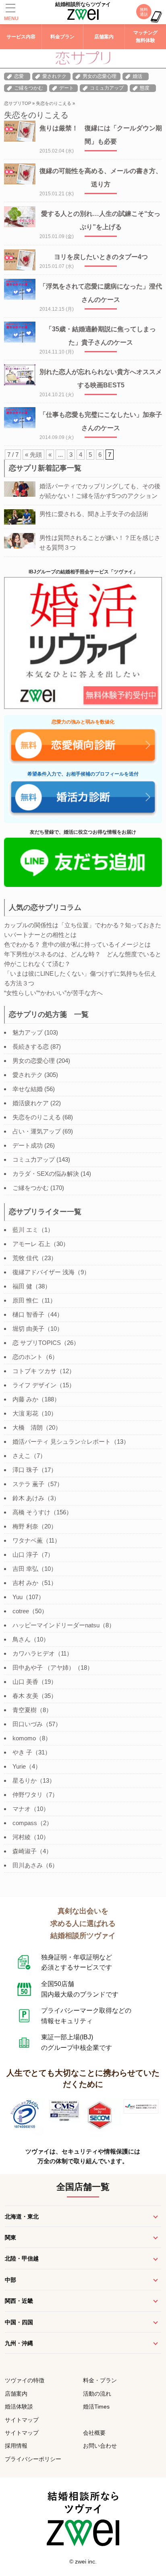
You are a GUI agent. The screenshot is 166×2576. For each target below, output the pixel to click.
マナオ (22, 1809)
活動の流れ (97, 2394)
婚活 (137, 76)
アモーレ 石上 (31, 1244)
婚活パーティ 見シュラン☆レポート (62, 1442)
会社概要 (94, 2433)
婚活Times (96, 2407)
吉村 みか (25, 1583)
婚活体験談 (19, 2407)
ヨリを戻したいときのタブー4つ (101, 257)
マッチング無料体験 (145, 37)
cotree (21, 1611)
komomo (24, 1738)
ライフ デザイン (34, 1385)
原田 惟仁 (25, 1300)
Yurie (19, 1766)
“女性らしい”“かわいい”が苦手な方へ (53, 993)
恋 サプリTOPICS (37, 1343)
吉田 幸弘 (25, 1569)
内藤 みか (25, 1399)
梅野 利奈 (25, 1526)
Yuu (18, 1597)
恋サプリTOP (18, 103)
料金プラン (62, 37)
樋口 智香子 (28, 1314)
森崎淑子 (25, 1851)
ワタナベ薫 (28, 1540)
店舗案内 (104, 37)
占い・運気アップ (37, 1131)
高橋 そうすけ (31, 1512)
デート (66, 88)
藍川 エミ (25, 1230)
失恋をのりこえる (54, 103)
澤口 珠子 (25, 1470)
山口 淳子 (25, 1555)
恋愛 (19, 76)
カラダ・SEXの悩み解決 (46, 1174)
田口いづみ (28, 1724)
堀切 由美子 (28, 1329)
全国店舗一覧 (83, 2187)
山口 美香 (25, 1682)
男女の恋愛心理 (100, 76)
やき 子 (22, 1752)
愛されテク (54, 76)
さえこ (22, 1456)
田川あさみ (28, 1865)
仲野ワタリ (28, 1795)
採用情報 (16, 2446)
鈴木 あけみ (28, 1498)
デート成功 (28, 1145)
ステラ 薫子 (28, 1484)
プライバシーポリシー (33, 2459)
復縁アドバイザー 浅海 (44, 1272)
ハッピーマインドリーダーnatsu (56, 1625)
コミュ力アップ (107, 88)
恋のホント (28, 1357)
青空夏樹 (25, 1710)
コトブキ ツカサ (34, 1371)
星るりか (25, 1780)
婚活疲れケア (31, 1103)
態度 (145, 88)
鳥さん (22, 1639)
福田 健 (22, 1286)
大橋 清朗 (28, 1427)
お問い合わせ (100, 2446)
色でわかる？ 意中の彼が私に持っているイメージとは (77, 944)
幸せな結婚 (28, 1089)
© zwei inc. (83, 2561)
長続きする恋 (31, 1046)
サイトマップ (22, 2420)
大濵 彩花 (25, 1413)
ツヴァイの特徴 (25, 2380)
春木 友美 (25, 1696)
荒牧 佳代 (25, 1258)
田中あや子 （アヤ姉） (44, 1667)
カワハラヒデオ (34, 1653)
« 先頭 (33, 455)
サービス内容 (21, 37)
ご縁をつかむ (29, 88)
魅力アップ (28, 1032)
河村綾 (22, 1837)
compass (25, 1823)
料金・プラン (100, 2380)
